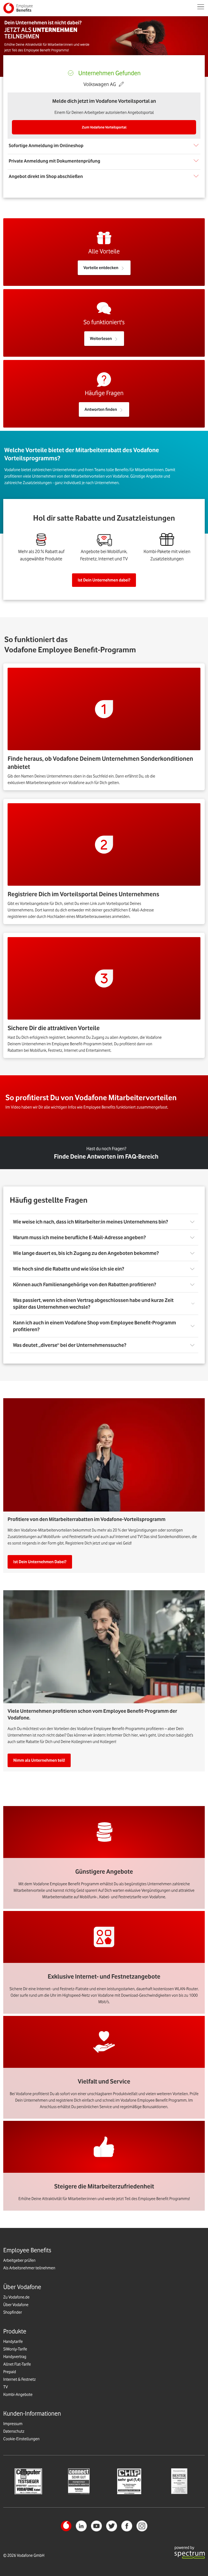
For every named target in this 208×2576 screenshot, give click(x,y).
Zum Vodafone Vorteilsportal (104, 127)
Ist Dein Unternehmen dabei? (104, 580)
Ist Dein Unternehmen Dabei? (40, 1562)
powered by (184, 2548)
